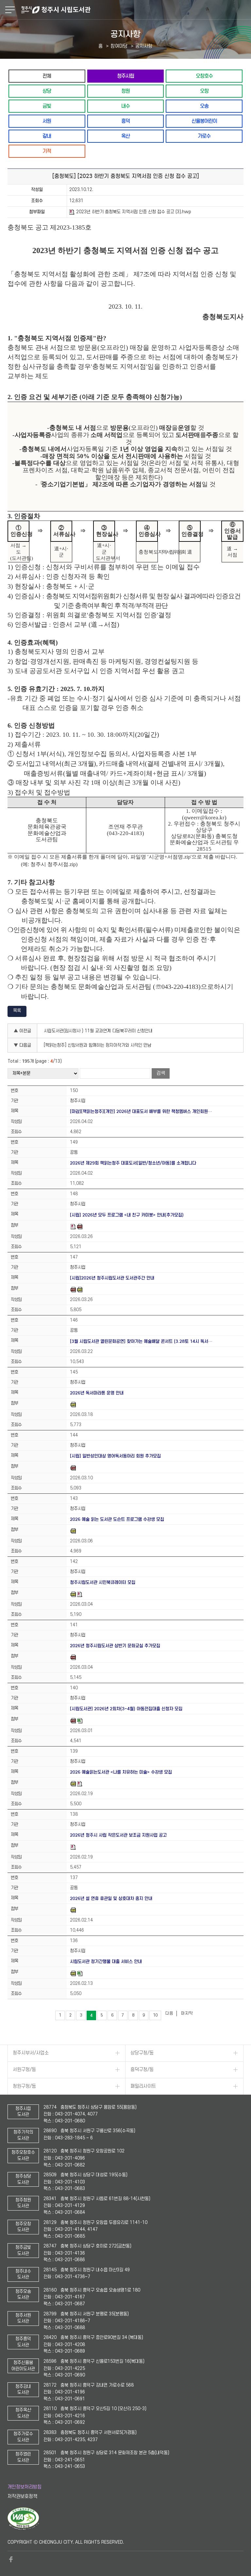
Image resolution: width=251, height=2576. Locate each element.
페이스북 (11, 2559)
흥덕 (125, 121)
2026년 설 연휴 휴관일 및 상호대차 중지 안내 (111, 1899)
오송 (204, 106)
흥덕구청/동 (142, 2070)
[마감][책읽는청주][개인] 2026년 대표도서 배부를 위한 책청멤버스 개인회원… (141, 1111)
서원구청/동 (24, 2070)
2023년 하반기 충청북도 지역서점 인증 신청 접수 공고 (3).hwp (134, 212)
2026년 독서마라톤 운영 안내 (97, 1393)
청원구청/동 (24, 2086)
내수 (125, 106)
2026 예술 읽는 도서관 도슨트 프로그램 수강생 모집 (117, 1519)
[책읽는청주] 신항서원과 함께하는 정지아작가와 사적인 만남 (98, 1045)
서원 (47, 121)
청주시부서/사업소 (31, 2053)
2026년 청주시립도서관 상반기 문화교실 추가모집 (115, 1646)
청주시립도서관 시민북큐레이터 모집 (103, 1582)
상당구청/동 (142, 2053)
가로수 (204, 136)
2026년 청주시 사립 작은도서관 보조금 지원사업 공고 (118, 1835)
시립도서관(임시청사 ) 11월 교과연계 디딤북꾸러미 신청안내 (98, 1031)
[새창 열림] (23, 2529)
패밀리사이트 (143, 2086)
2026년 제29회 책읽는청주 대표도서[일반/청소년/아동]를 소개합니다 (133, 1163)
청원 (125, 91)
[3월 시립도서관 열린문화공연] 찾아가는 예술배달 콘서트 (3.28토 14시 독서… (141, 1341)
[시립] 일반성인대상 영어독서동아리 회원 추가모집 (115, 1456)
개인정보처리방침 (25, 2487)
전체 (47, 76)
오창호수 (204, 76)
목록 (17, 1011)
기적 (47, 151)
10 (155, 2015)
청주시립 (125, 76)
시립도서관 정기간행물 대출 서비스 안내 (106, 1962)
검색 (161, 1073)
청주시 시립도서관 (135, 10)
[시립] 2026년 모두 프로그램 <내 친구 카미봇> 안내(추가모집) (127, 1215)
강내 (47, 136)
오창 (204, 91)
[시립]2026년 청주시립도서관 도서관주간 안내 (112, 1278)
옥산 (125, 136)
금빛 (47, 106)
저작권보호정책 (22, 2496)
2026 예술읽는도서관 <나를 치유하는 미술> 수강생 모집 (121, 1772)
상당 (47, 91)
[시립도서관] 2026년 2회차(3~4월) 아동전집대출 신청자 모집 (126, 1709)
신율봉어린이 (204, 121)
